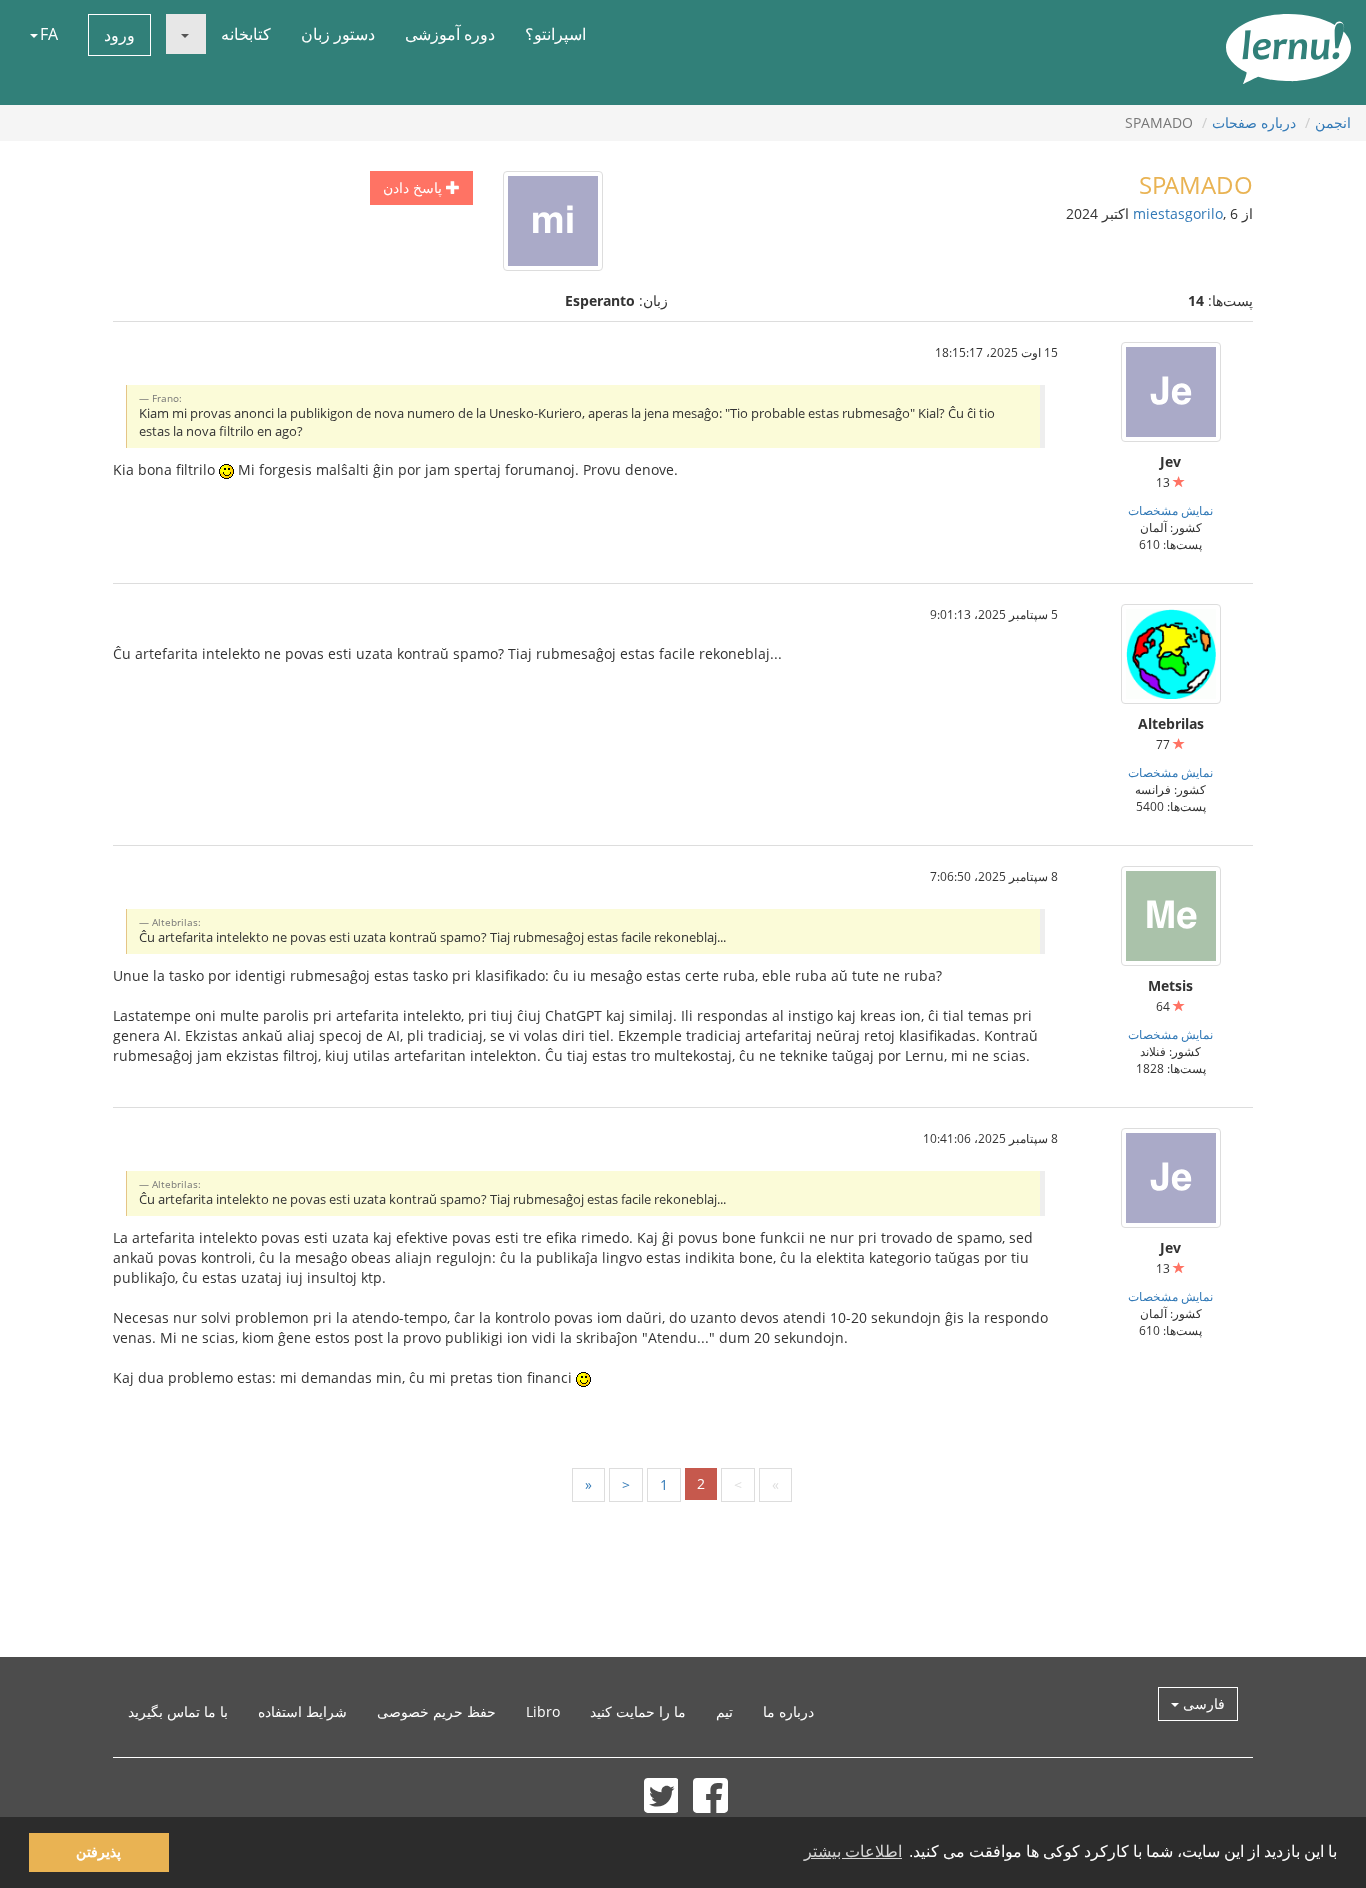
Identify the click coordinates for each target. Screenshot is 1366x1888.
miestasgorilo (1178, 213)
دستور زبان (338, 34)
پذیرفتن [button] (98, 1852)
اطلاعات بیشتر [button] (853, 1851)
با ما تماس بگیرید (178, 1711)
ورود (119, 35)
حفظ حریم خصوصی (436, 1711)
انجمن (1333, 122)
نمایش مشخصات (1170, 510)
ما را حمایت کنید (638, 1711)
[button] (186, 34)
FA (49, 34)
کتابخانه (246, 34)
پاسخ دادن (414, 187)
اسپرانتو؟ (555, 34)
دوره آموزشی (450, 34)
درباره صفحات (1254, 122)
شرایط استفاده (302, 1711)
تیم (724, 1711)
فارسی (1202, 1703)
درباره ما (788, 1711)
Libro (543, 1711)
